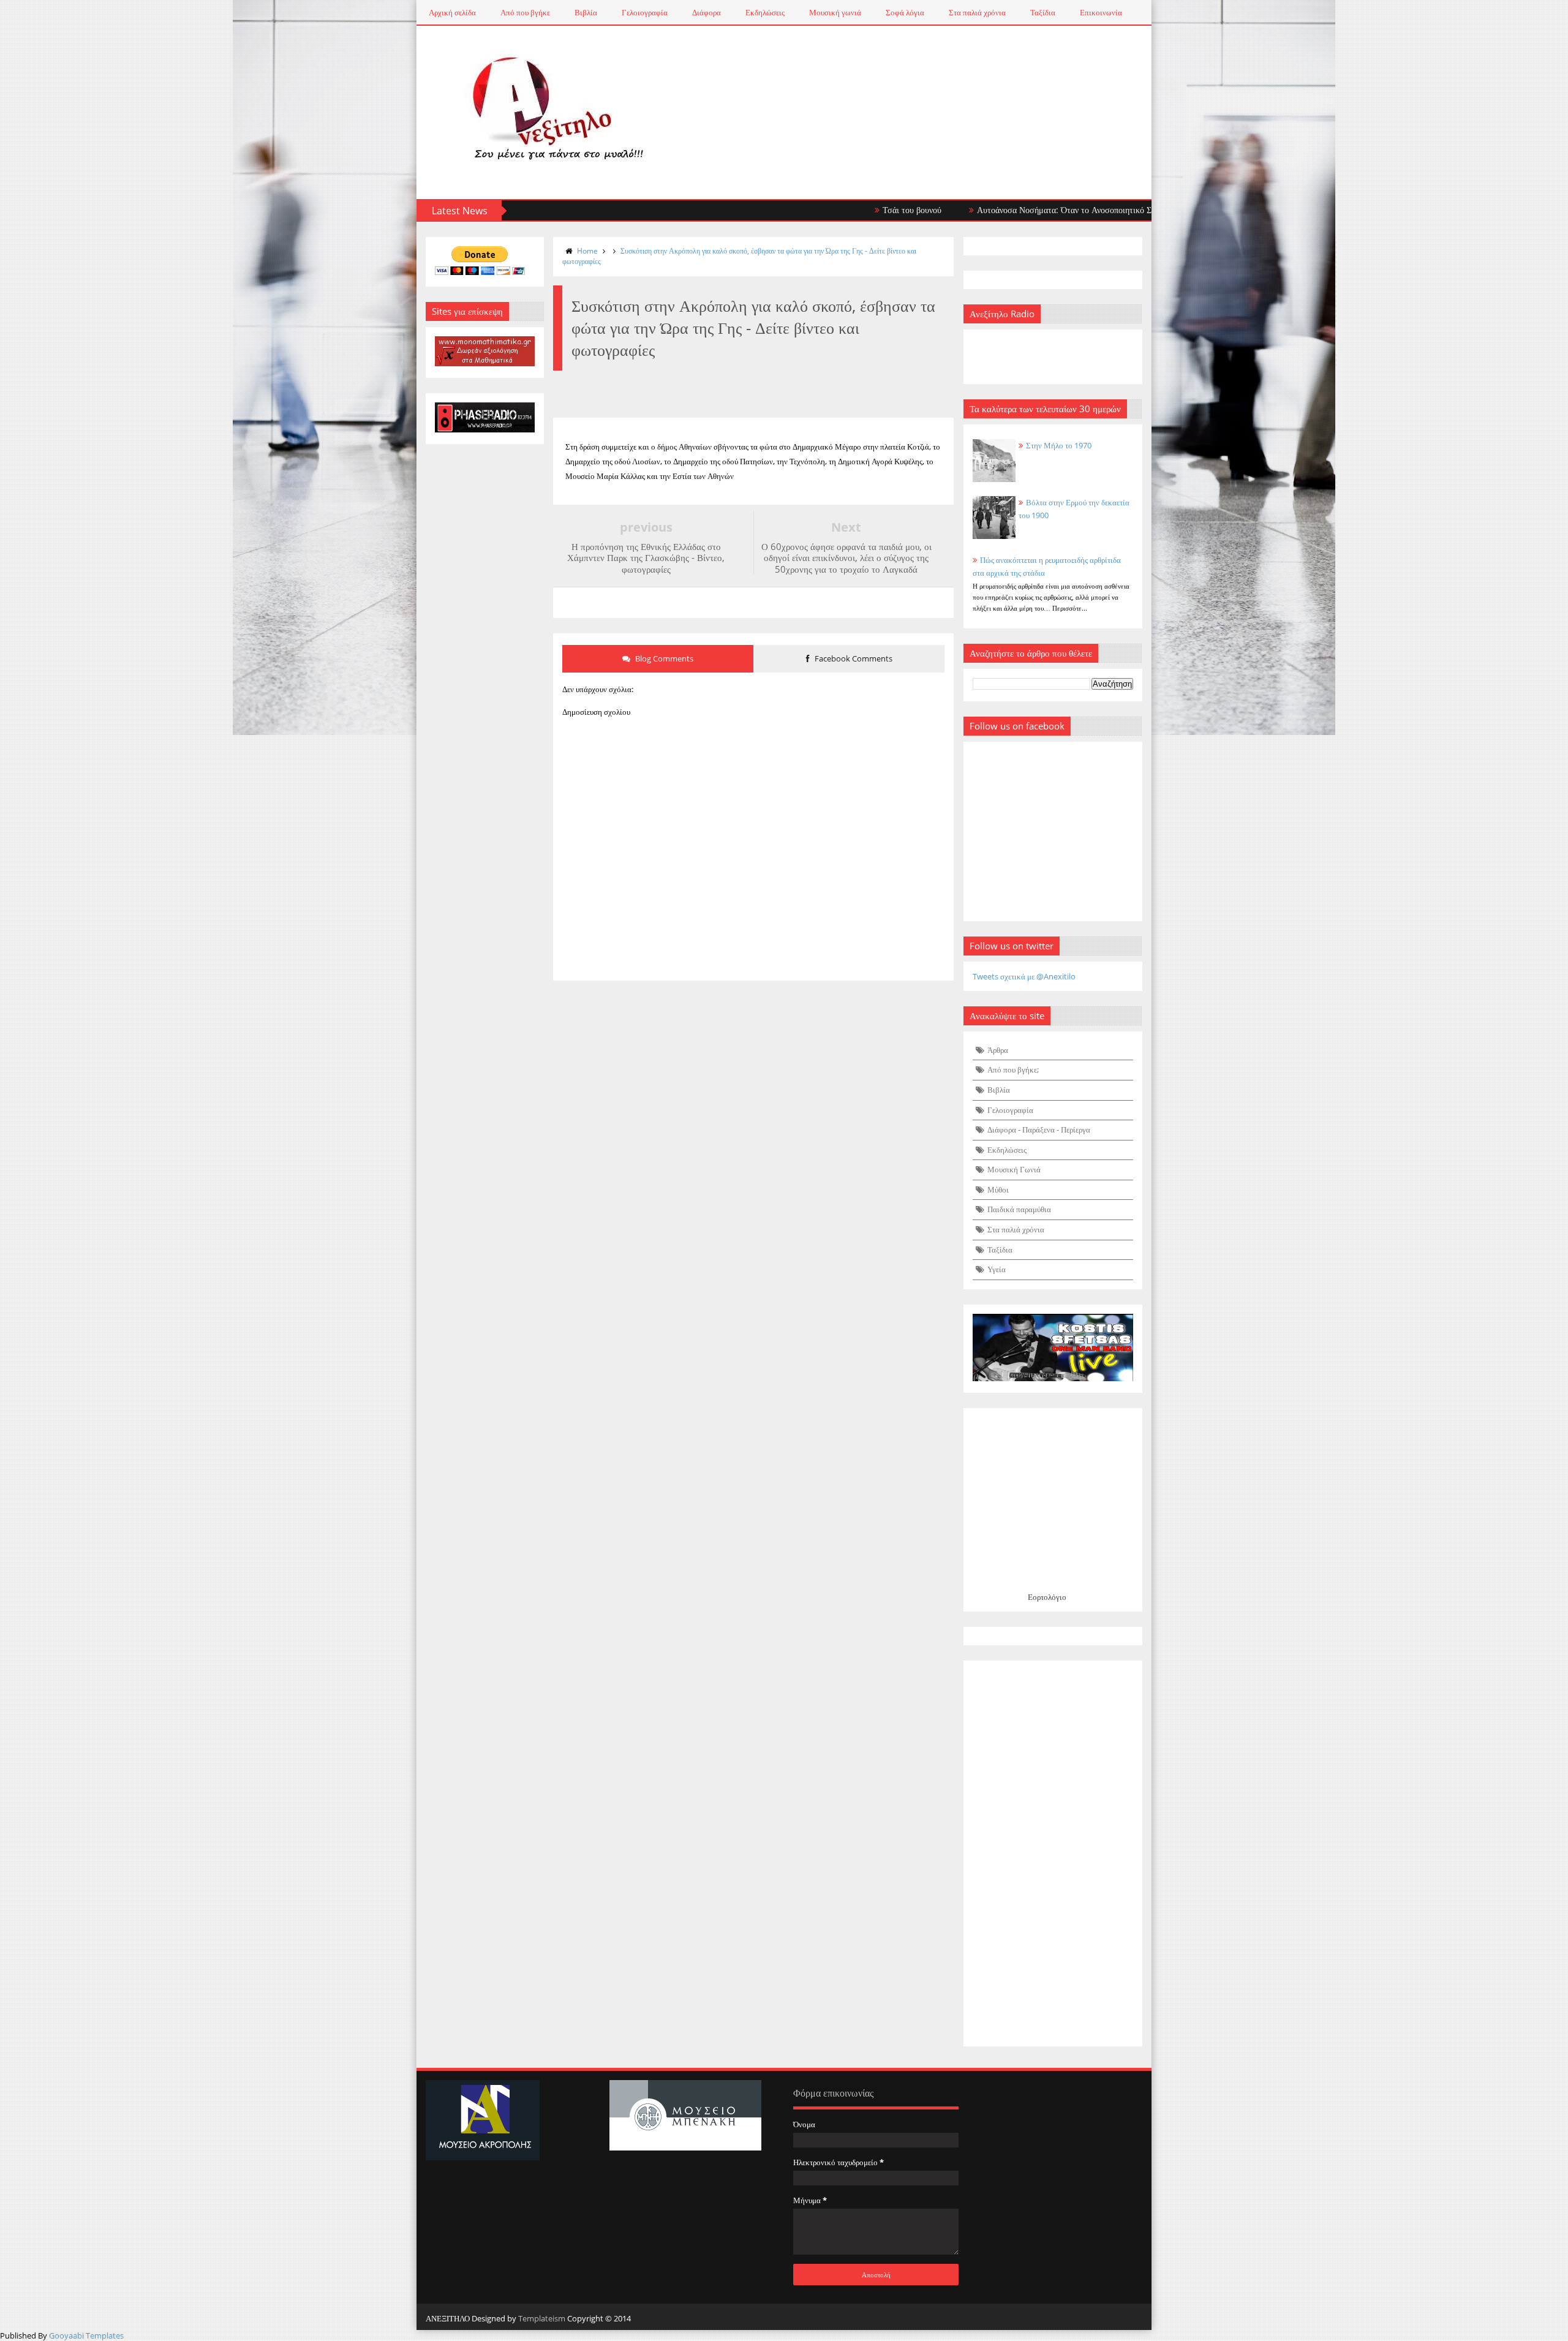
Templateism (542, 2318)
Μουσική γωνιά (835, 12)
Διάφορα (707, 12)
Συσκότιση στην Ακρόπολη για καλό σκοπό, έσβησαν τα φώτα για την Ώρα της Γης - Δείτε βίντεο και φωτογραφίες (739, 256)
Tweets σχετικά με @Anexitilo (1024, 976)
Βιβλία (586, 12)
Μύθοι (998, 1189)
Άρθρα (998, 1050)
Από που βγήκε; (1013, 1069)
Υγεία (997, 1269)
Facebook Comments (853, 658)
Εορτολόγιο (1047, 1597)
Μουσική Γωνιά (1014, 1169)
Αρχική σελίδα (452, 12)
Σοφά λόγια (905, 12)
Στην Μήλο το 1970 (1059, 445)
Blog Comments (663, 658)
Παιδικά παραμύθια (1019, 1209)
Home (587, 251)
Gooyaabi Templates (86, 2335)
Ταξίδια (1043, 12)
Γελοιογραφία (645, 12)
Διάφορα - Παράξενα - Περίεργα (1039, 1129)
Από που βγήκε (525, 12)
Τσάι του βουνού (849, 210)
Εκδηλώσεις (765, 12)
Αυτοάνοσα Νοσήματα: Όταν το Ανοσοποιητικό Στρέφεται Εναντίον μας (1041, 210)
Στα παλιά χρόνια (977, 12)
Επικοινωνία (1101, 12)
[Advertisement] (1053, 1853)
